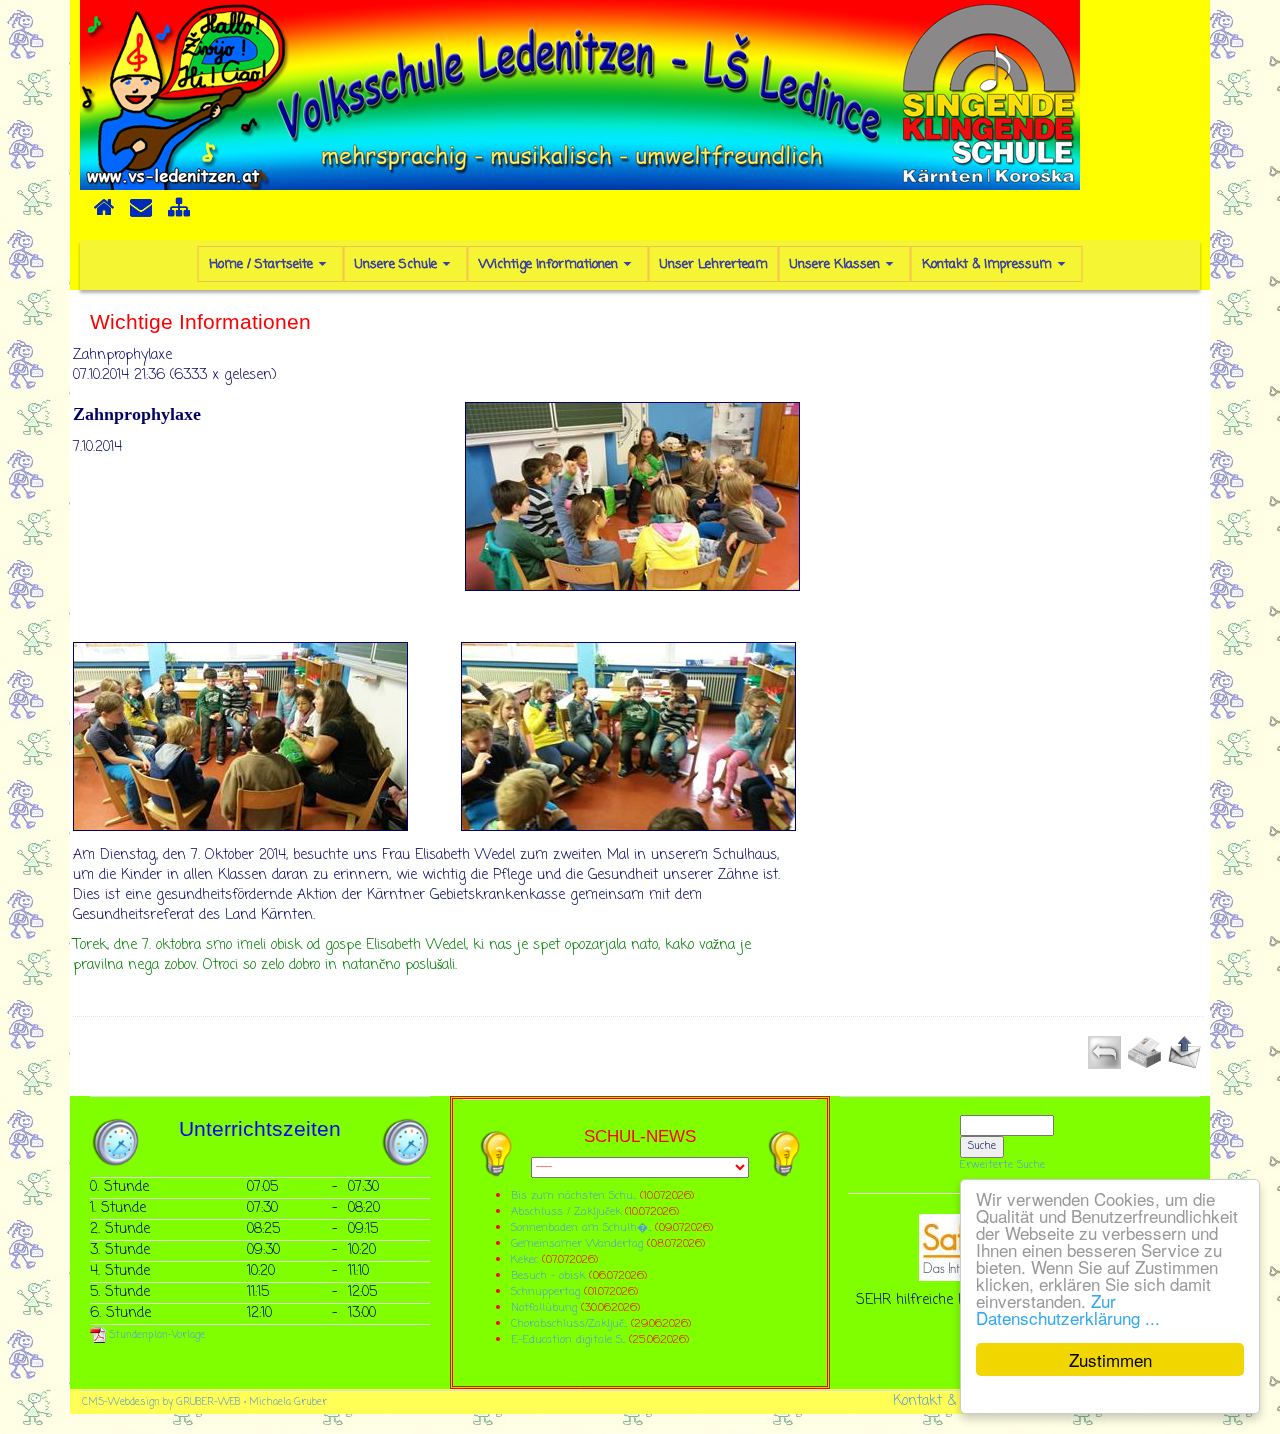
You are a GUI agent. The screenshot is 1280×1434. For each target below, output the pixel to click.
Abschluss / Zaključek (566, 1211)
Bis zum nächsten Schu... (573, 1195)
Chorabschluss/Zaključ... (569, 1323)
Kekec (526, 1259)
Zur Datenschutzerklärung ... (1068, 1309)
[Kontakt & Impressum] (141, 214)
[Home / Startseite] (104, 214)
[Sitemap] (179, 214)
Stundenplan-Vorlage (155, 1335)
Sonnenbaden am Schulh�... (581, 1227)
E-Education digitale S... (568, 1339)
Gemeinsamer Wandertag (579, 1243)
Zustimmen (1110, 1359)
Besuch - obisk (548, 1275)
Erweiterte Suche (1002, 1165)
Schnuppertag (545, 1291)
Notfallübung (544, 1307)
